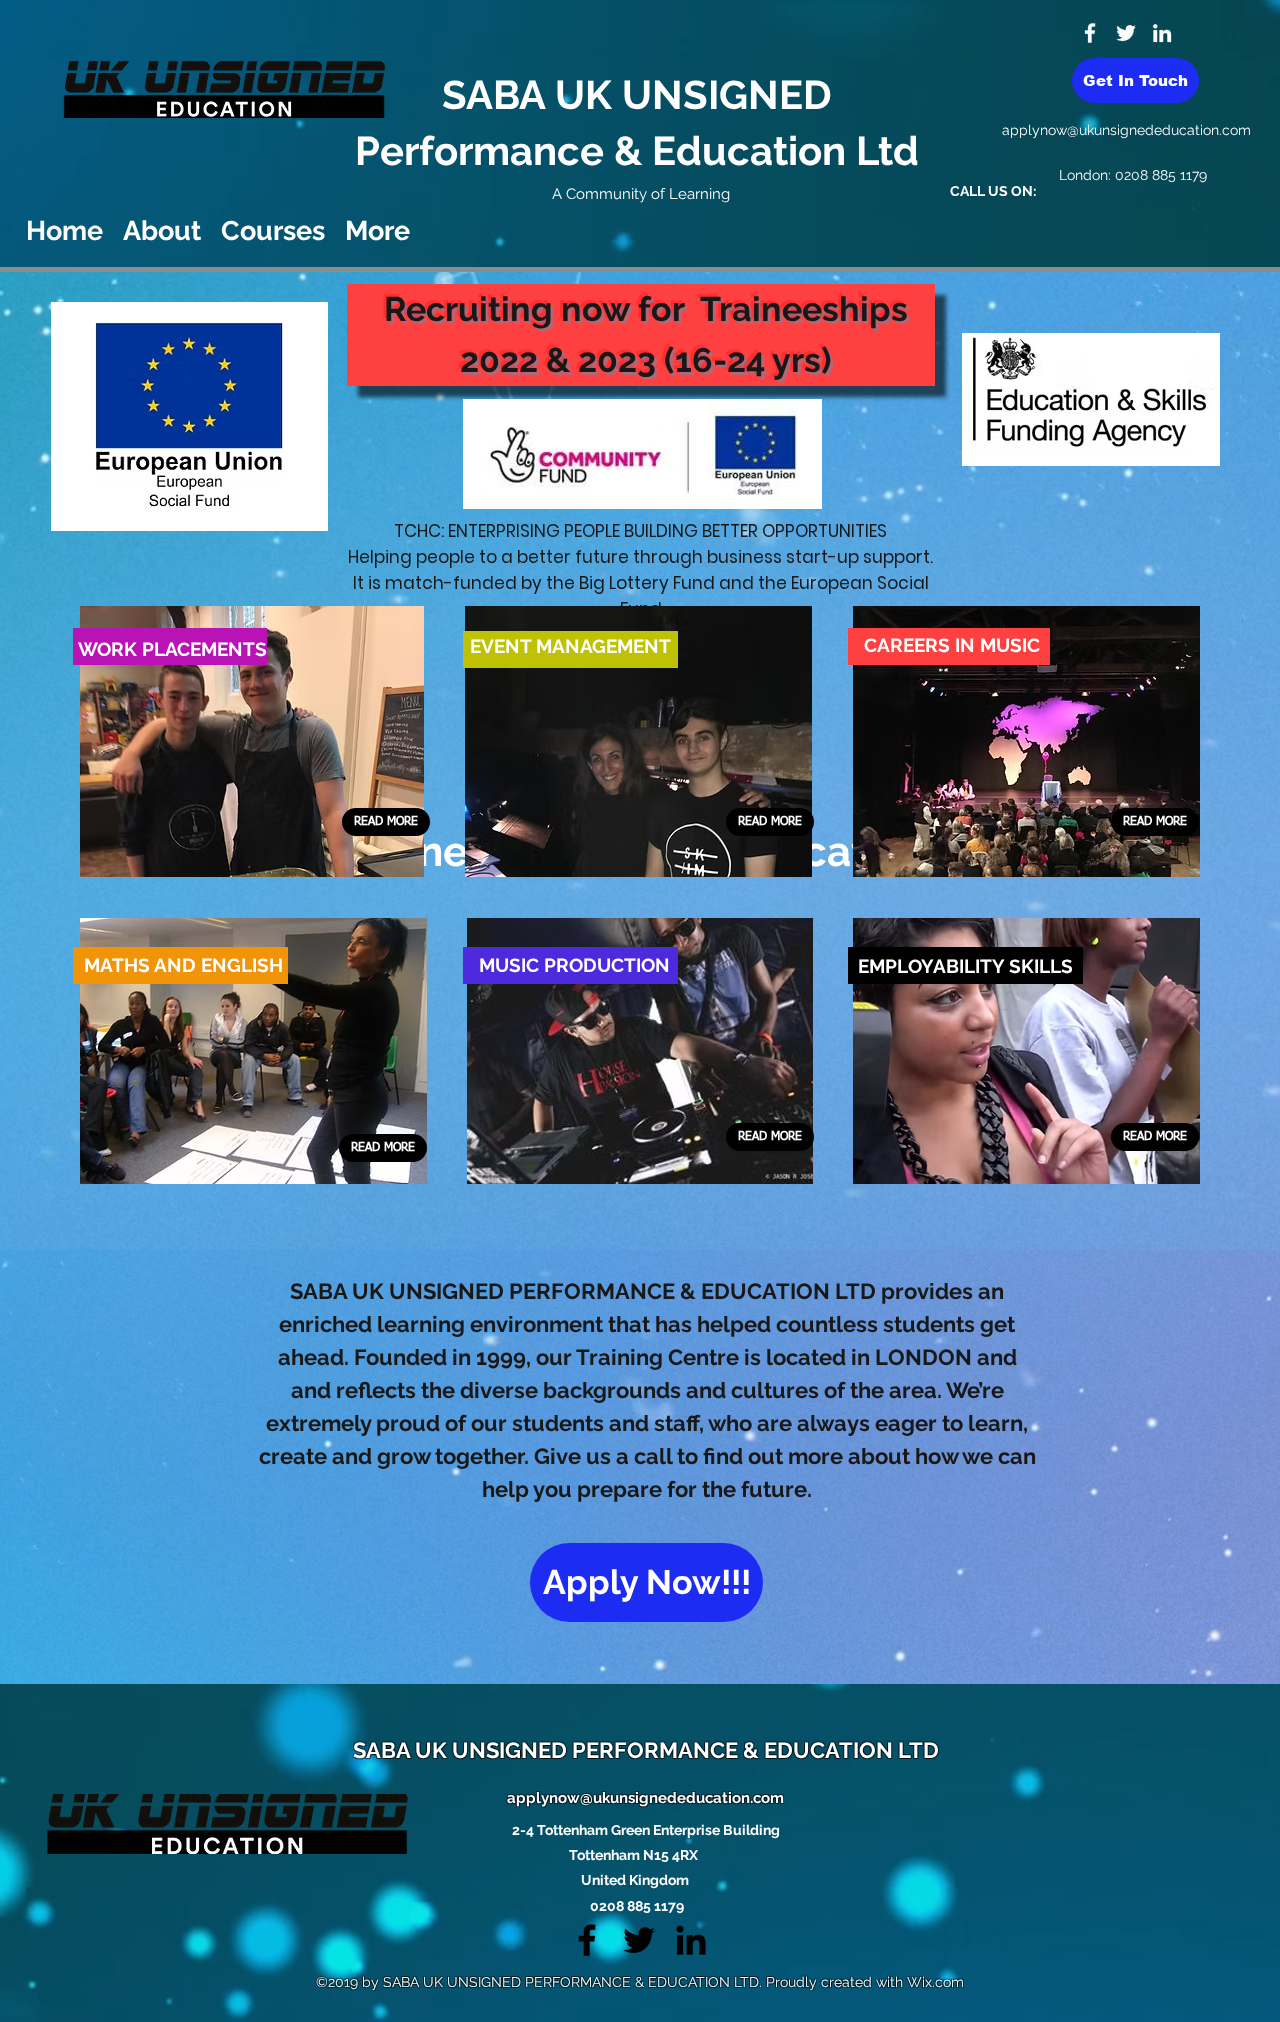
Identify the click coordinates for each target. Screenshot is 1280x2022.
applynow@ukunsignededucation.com (1126, 130)
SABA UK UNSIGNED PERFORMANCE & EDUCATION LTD (646, 1750)
